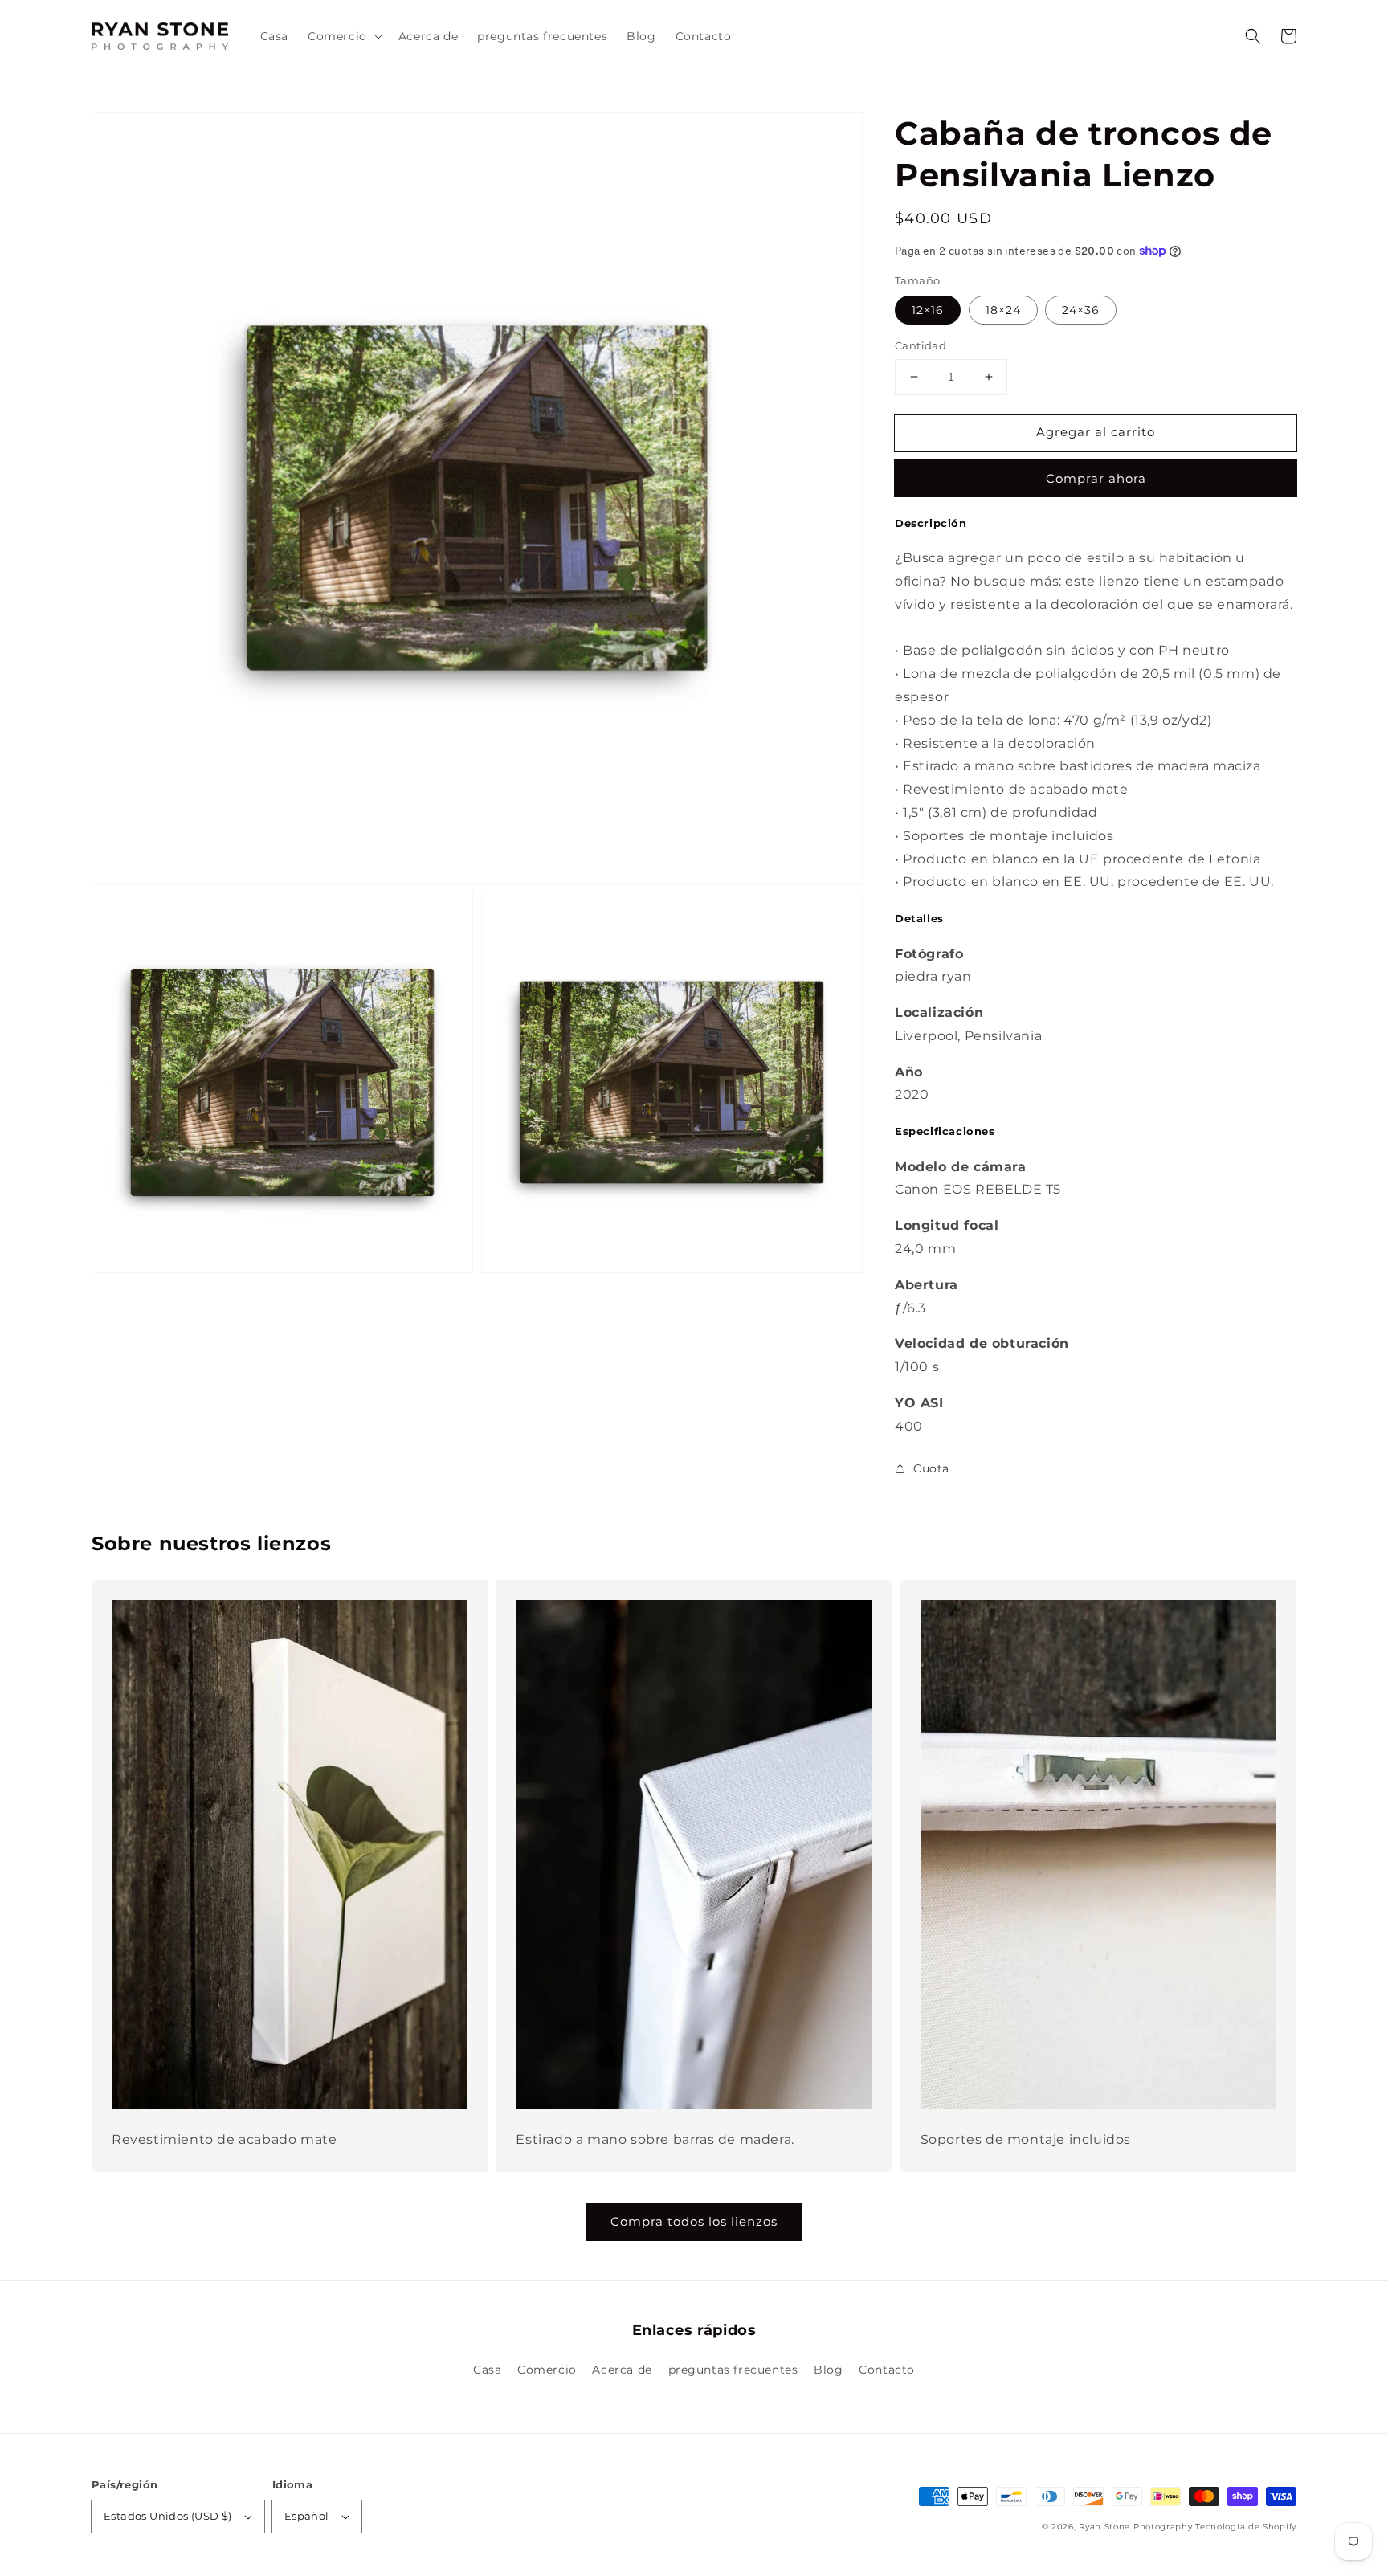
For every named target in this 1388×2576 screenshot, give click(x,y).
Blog (828, 2370)
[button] (1253, 36)
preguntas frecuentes (733, 2370)
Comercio (547, 2370)
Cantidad (921, 345)
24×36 (1081, 310)
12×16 (928, 310)
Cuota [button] (931, 1468)
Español (307, 2516)
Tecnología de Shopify (1246, 2527)
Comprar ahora (1096, 478)
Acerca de (622, 2370)
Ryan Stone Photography (1135, 2527)
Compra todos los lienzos (694, 2221)
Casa (487, 2370)
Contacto (887, 2370)
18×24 (1003, 310)
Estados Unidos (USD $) (168, 2516)
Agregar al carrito (1096, 432)
